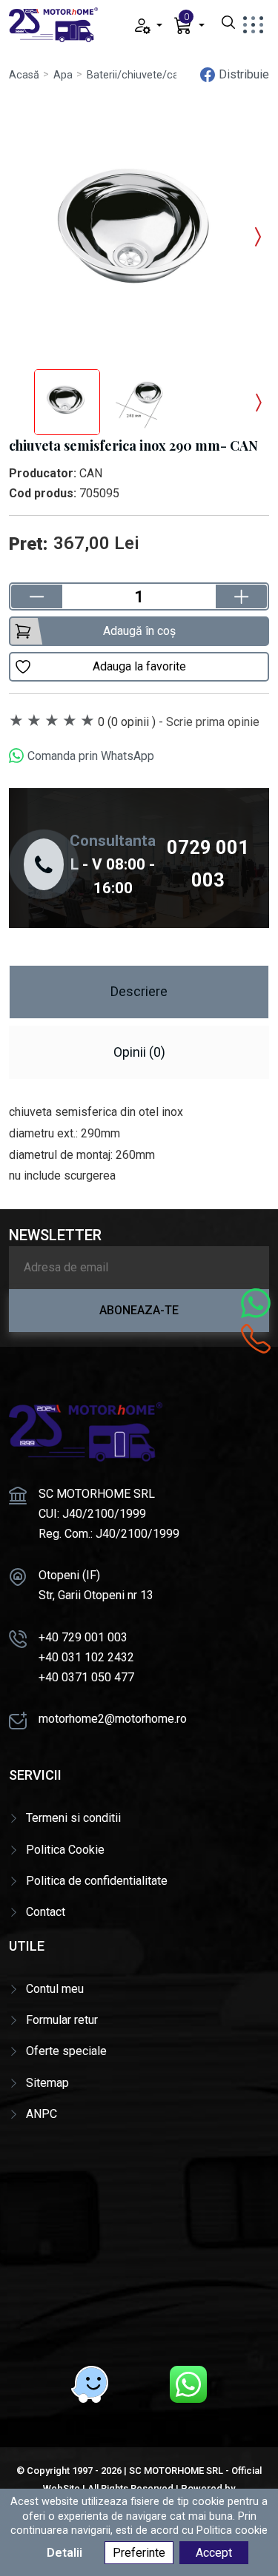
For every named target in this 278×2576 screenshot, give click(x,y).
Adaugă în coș (139, 631)
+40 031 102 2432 (86, 1657)
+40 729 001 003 (83, 1637)
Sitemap (47, 2083)
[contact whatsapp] (256, 1303)
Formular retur (62, 2020)
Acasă (24, 75)
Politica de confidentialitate (97, 1881)
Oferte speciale (66, 2051)
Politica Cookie (65, 1850)
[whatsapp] (188, 2384)
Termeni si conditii (73, 1818)
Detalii (64, 2553)
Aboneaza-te (139, 1310)
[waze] (90, 2384)
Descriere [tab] (139, 991)
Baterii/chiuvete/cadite (142, 75)
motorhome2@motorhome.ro (113, 1719)
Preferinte (139, 2553)
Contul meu (55, 1989)
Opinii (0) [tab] (139, 1052)
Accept (214, 2553)
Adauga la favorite (139, 666)
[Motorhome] (53, 24)
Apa (63, 75)
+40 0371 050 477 (86, 1677)
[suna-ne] (256, 1339)
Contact (46, 1912)
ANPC (42, 2114)
